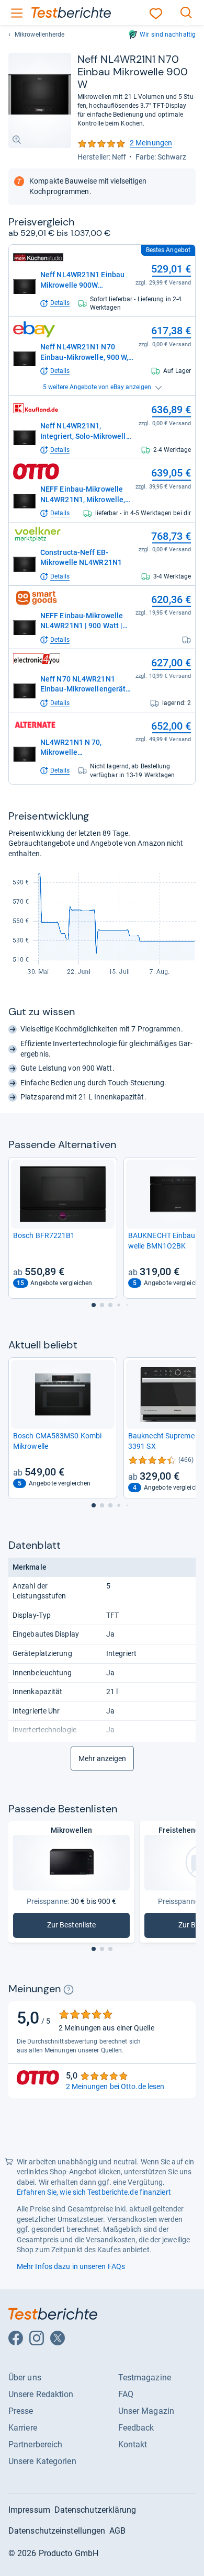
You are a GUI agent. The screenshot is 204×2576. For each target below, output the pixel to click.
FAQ (126, 2394)
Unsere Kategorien (42, 2461)
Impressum (29, 2510)
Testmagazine (145, 2378)
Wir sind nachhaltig (168, 35)
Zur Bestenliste (80, 1927)
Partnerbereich (35, 2444)
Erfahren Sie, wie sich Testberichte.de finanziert (94, 2192)
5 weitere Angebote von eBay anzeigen (97, 387)
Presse (21, 2411)
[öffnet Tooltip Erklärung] (69, 1990)
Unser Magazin (146, 2411)
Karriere (23, 2428)
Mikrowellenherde (40, 35)
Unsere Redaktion (41, 2394)
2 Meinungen (125, 144)
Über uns (25, 2378)
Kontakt (133, 2444)
